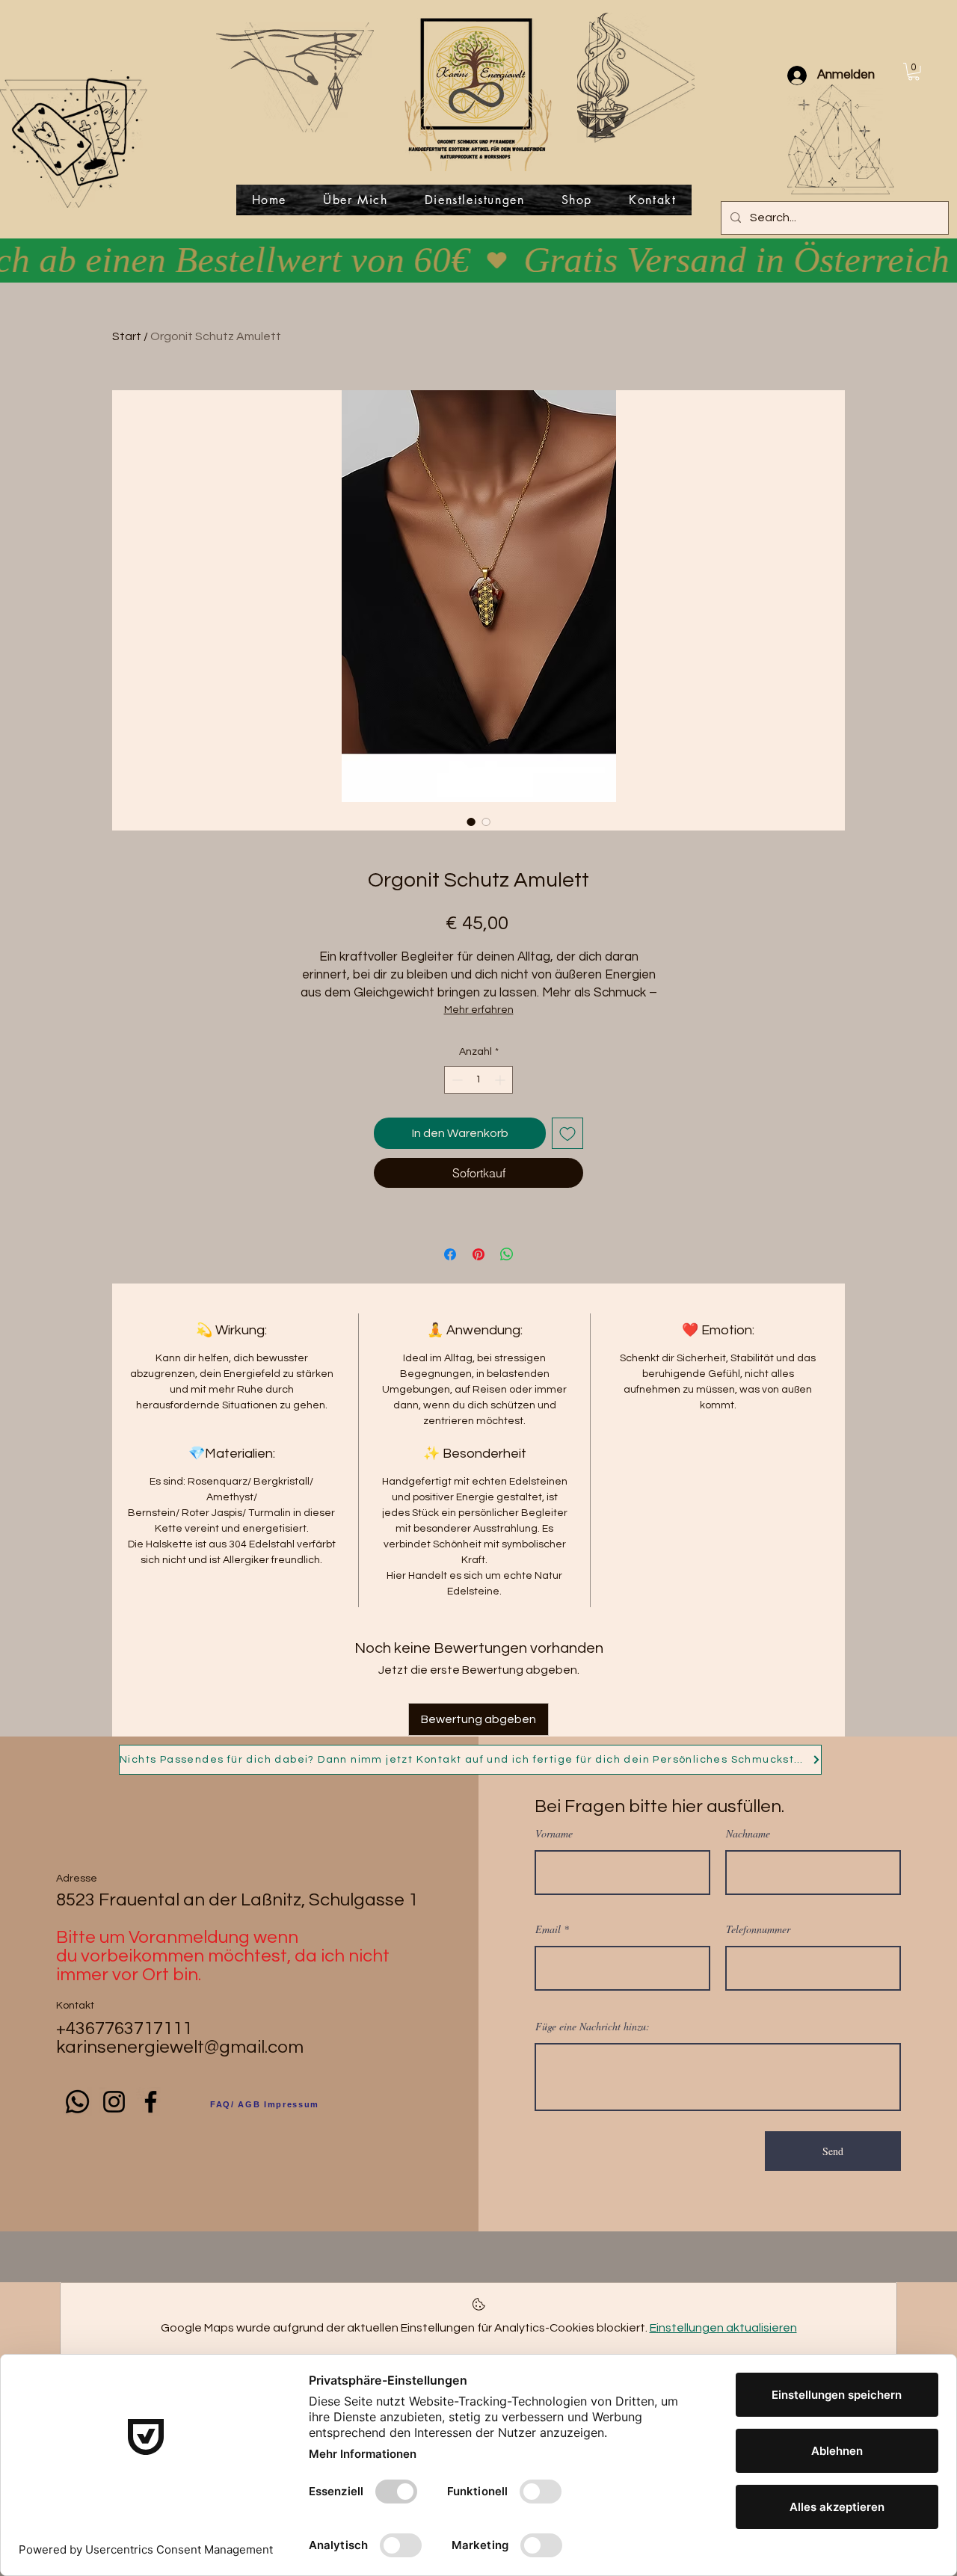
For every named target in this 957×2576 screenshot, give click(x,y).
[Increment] (501, 1080)
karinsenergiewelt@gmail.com (180, 2047)
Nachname (748, 1834)
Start (127, 336)
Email (548, 1929)
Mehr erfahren (479, 1010)
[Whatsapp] (77, 2102)
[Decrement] (456, 1080)
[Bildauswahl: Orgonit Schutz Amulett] (471, 822)
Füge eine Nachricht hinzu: (593, 2027)
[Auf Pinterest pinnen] (478, 1254)
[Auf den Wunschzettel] (567, 1133)
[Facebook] (151, 2102)
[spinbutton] (478, 1080)
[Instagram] (114, 2102)
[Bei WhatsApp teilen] (507, 1254)
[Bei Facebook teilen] (450, 1254)
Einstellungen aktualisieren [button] (723, 2328)
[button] (914, 72)
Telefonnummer (758, 1929)
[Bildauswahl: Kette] (486, 822)
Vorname (554, 1834)
